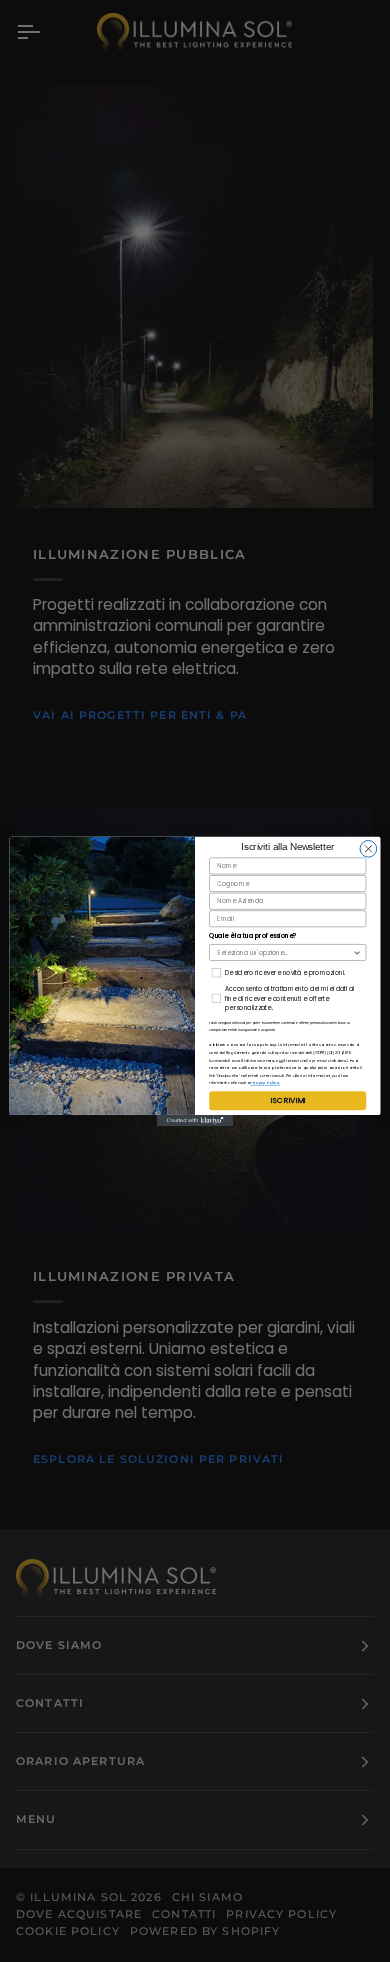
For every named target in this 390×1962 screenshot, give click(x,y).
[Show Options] (357, 952)
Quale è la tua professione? (252, 935)
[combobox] (284, 952)
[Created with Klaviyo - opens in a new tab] (195, 1119)
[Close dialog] (368, 848)
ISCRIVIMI (287, 1099)
